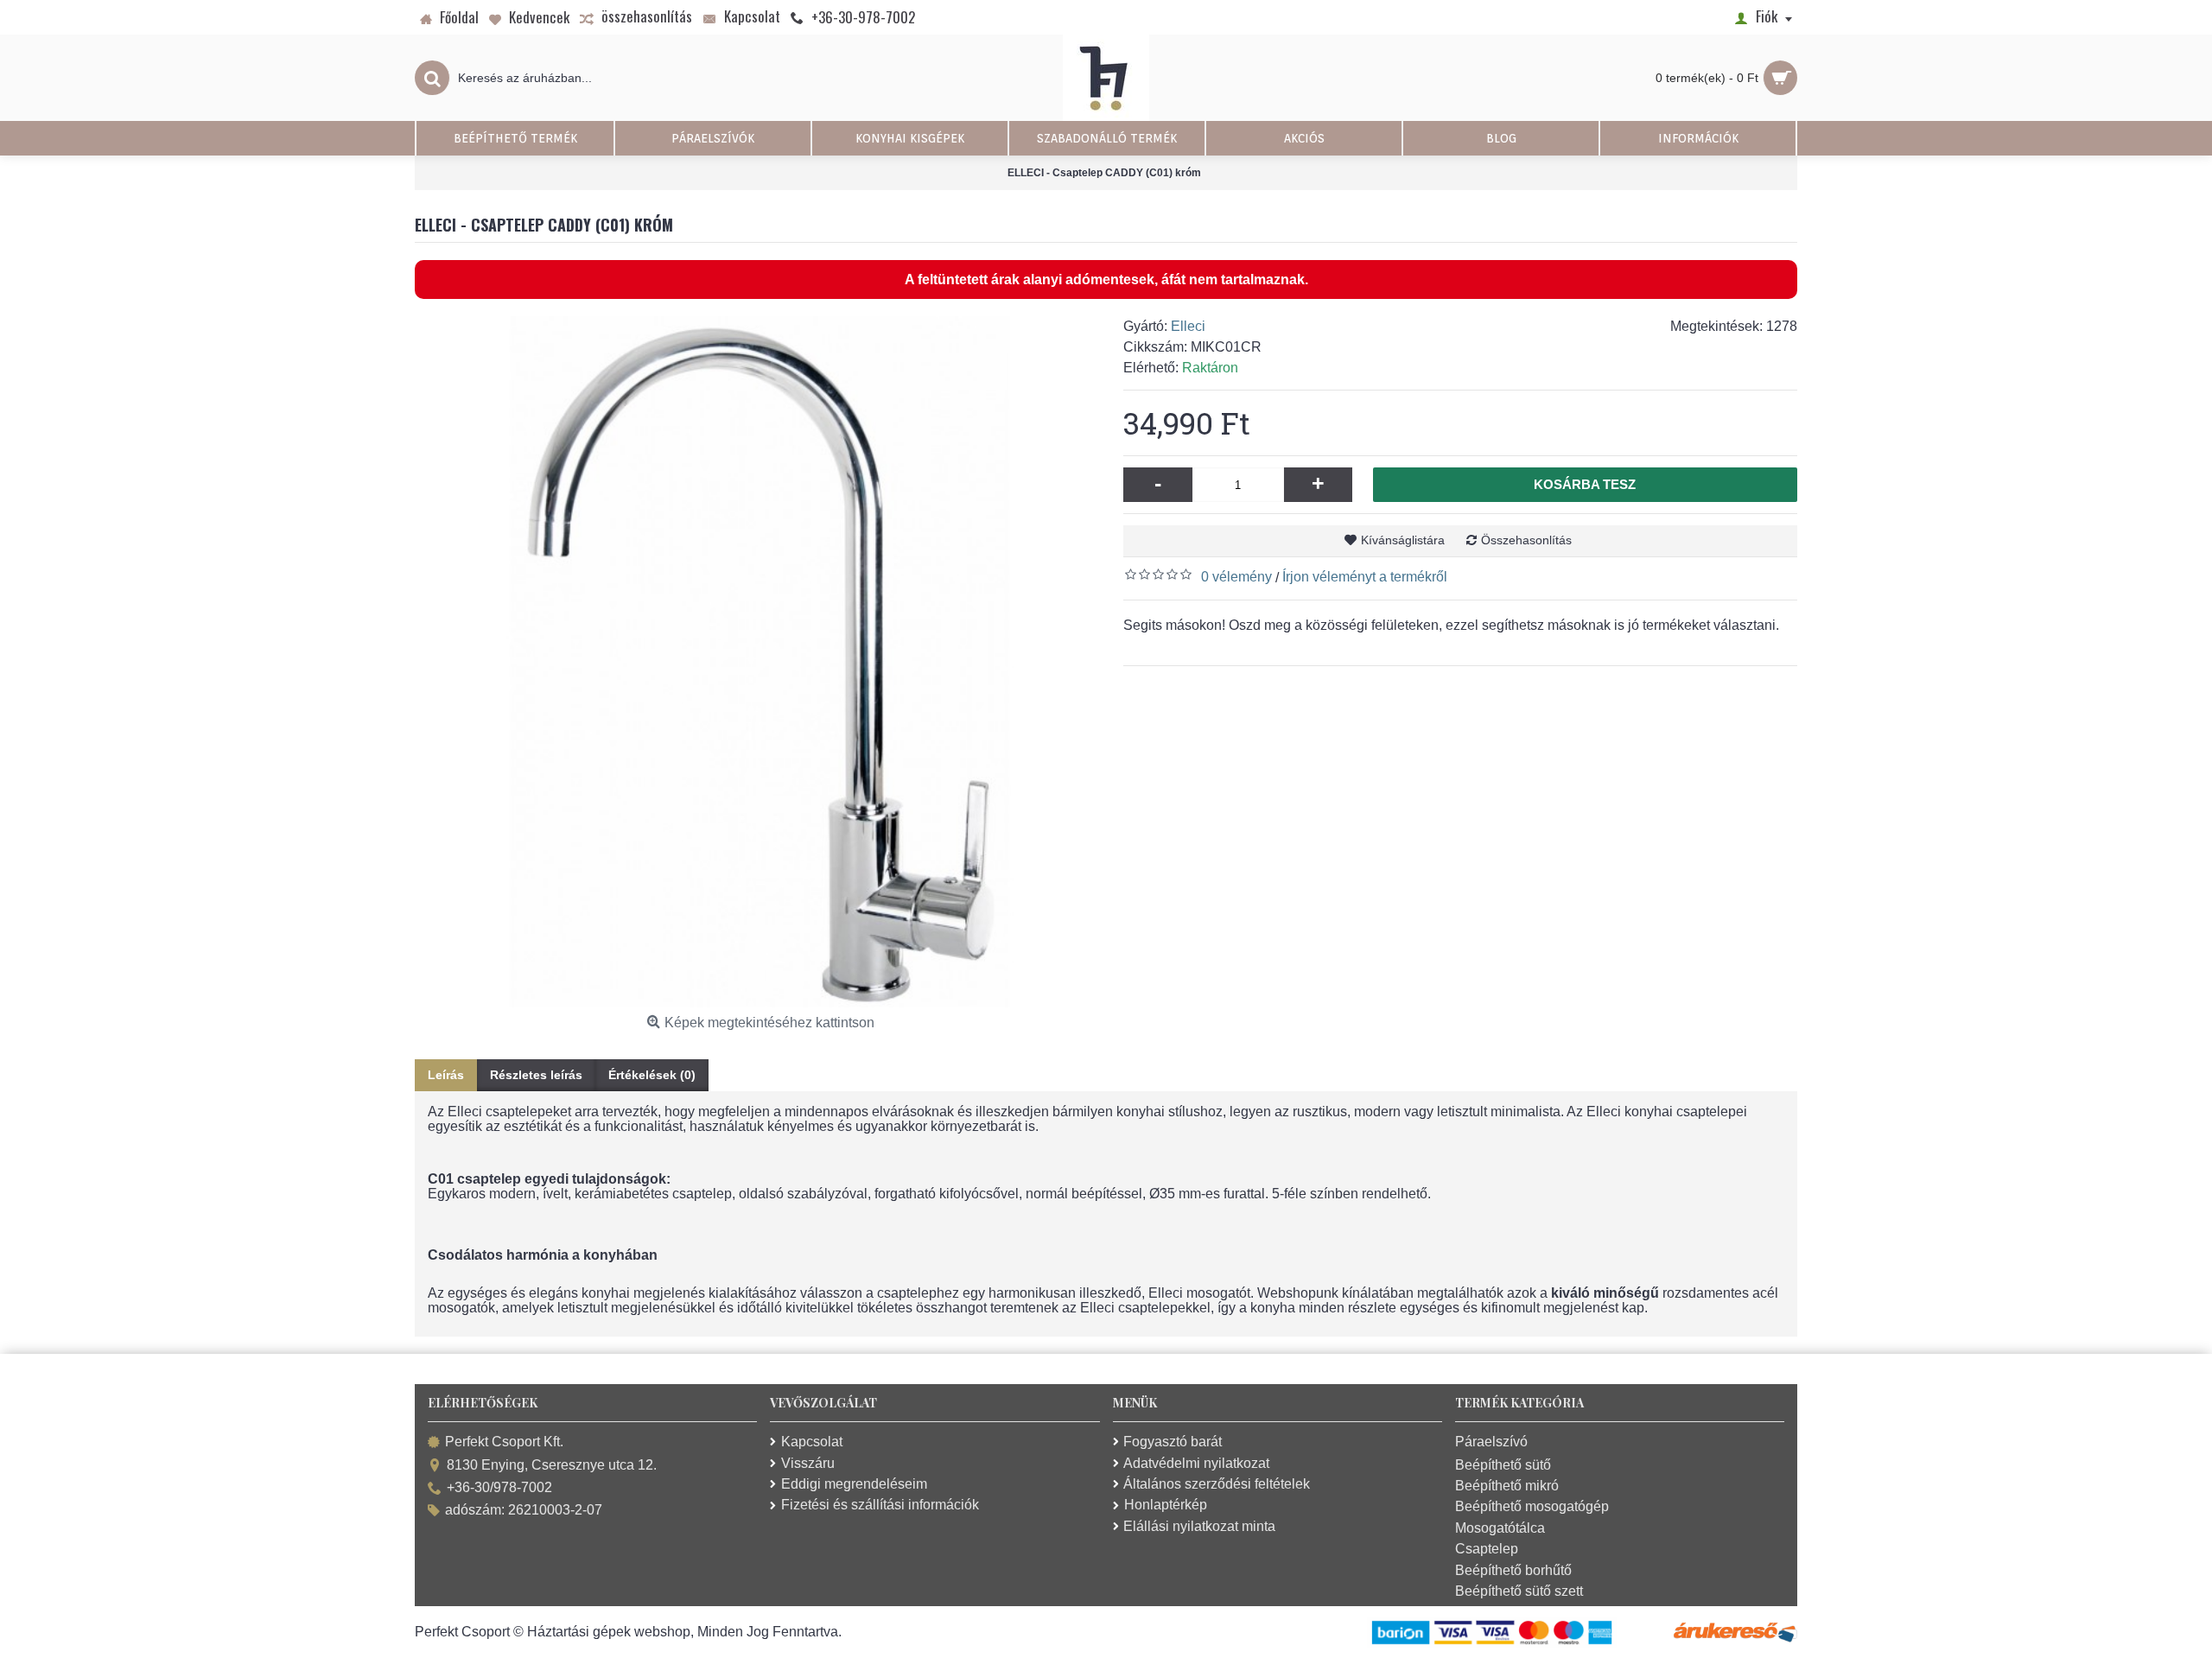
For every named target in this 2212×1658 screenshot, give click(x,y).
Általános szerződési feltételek (1217, 1484)
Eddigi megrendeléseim (854, 1484)
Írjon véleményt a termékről (1365, 577)
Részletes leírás (536, 1075)
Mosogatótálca (1500, 1528)
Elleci (1188, 326)
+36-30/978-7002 (499, 1487)
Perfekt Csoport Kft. (504, 1442)
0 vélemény (1236, 577)
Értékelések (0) (652, 1075)
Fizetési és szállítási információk (880, 1505)
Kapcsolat (812, 1442)
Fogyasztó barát (1173, 1442)
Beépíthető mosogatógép (1532, 1506)
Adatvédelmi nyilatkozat (1196, 1463)
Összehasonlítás (1526, 540)
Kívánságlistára (1403, 540)
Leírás (446, 1075)
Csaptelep (1487, 1549)
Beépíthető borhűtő (1513, 1570)
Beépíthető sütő (1503, 1465)
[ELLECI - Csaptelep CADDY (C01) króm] (760, 662)
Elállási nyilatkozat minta (1199, 1526)
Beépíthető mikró (1507, 1486)
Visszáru (808, 1463)
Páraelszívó (1491, 1442)
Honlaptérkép (1166, 1505)
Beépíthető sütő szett (1519, 1591)
